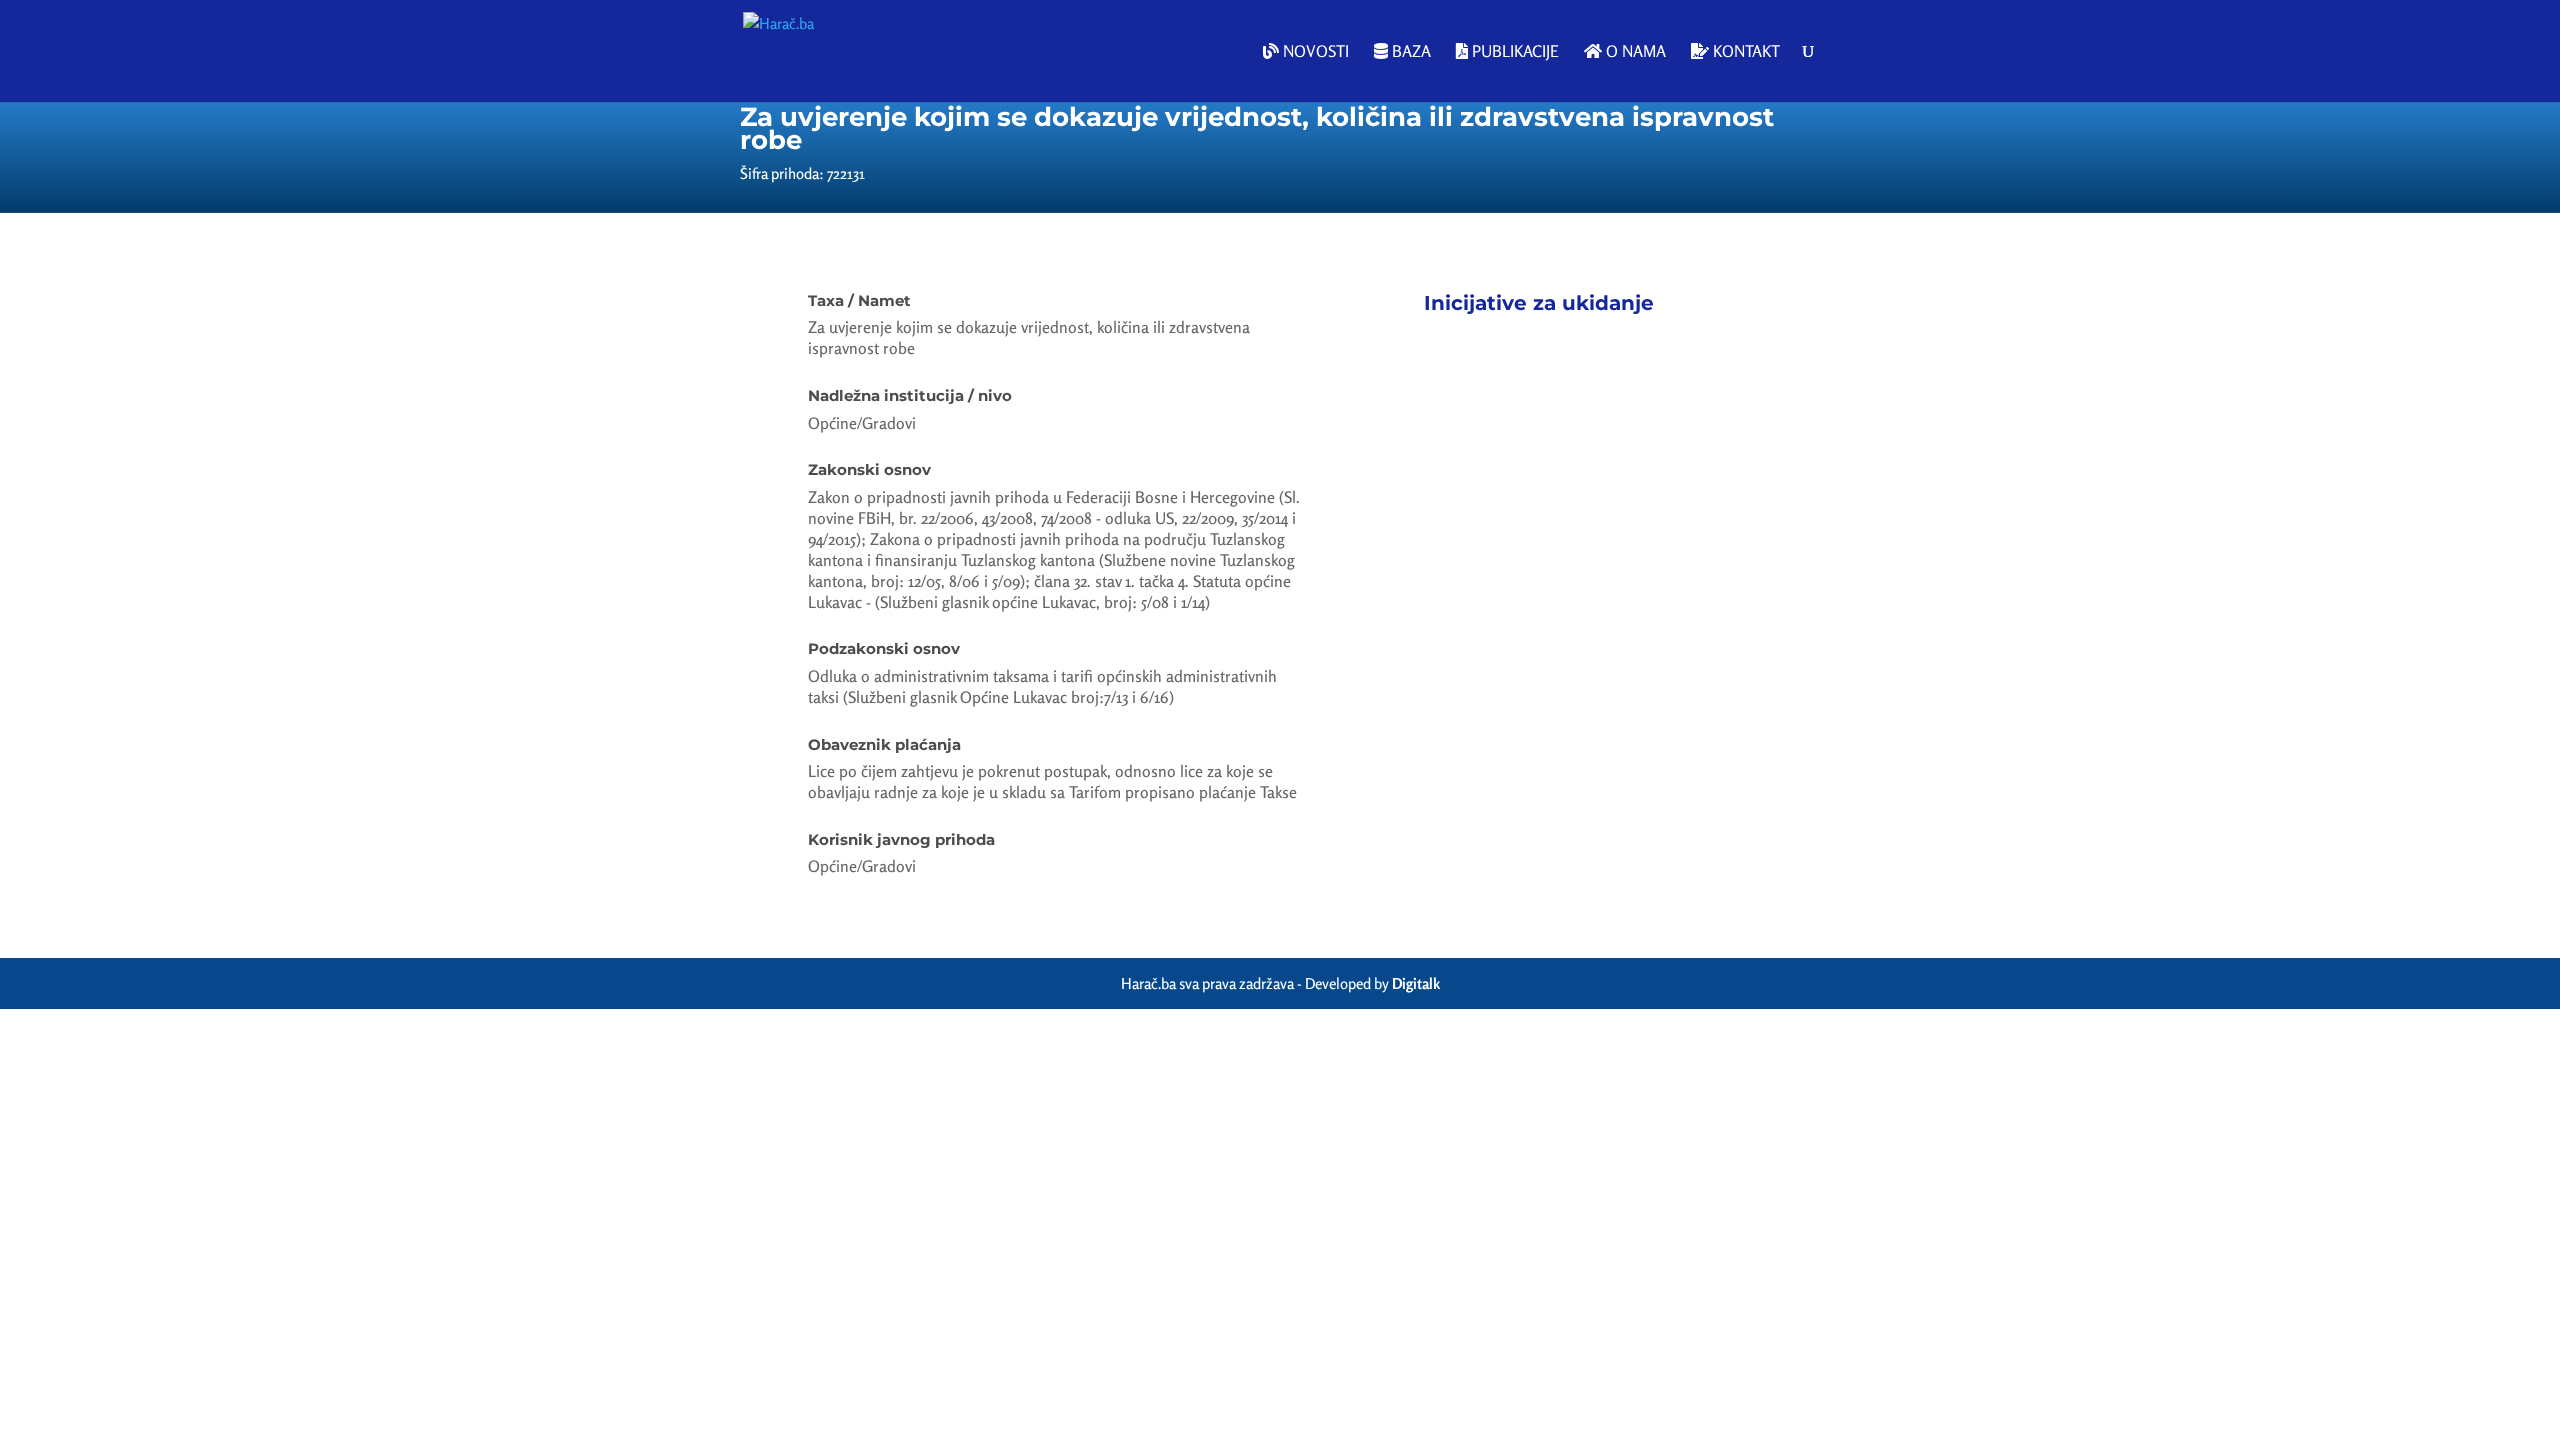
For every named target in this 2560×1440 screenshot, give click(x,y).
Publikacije (1513, 52)
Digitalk (1416, 983)
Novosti (1314, 52)
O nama (1634, 52)
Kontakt (1744, 52)
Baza (1409, 52)
